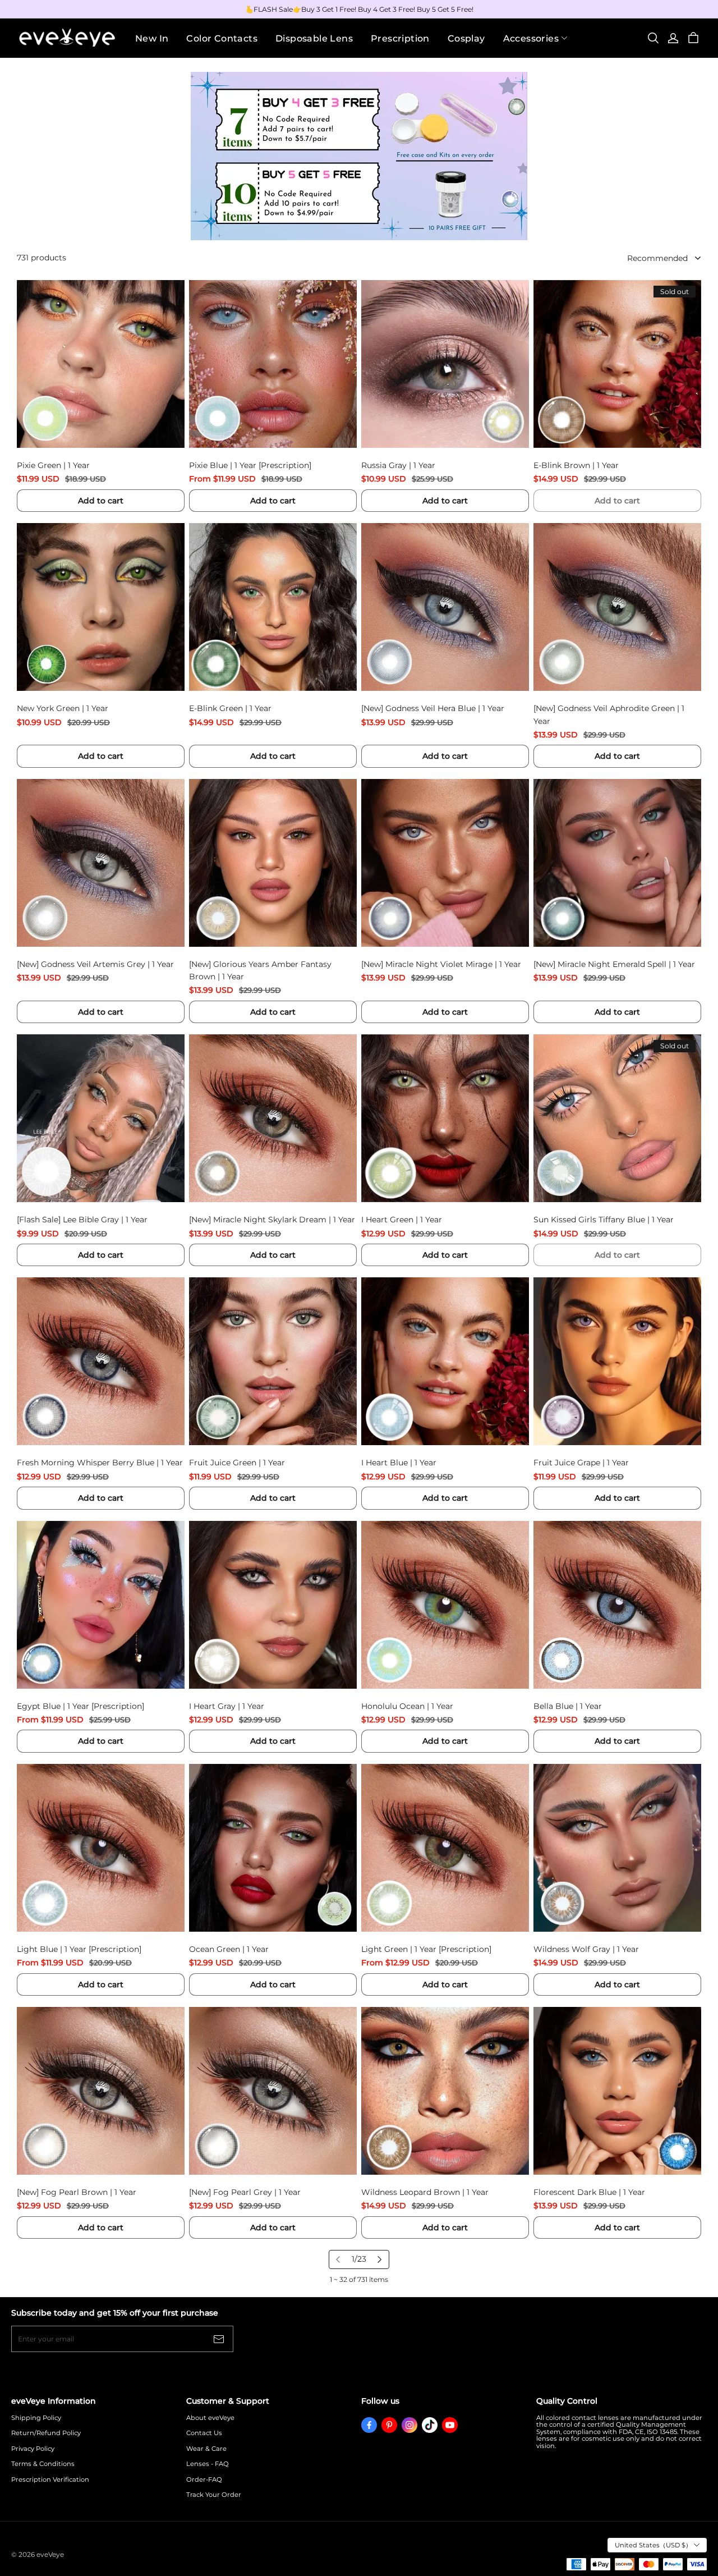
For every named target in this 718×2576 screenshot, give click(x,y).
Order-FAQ (204, 2480)
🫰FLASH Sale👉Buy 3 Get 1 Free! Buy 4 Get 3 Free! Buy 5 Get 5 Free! (359, 9)
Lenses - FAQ (208, 2464)
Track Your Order (214, 2495)
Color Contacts (222, 38)
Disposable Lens (314, 38)
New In (152, 38)
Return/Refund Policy (46, 2433)
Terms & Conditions (43, 2464)
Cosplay (466, 38)
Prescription (400, 38)
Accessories (531, 38)
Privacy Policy (33, 2449)
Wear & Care (206, 2449)
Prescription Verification (50, 2480)
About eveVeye (210, 2418)
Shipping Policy (36, 2418)
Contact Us (204, 2433)
